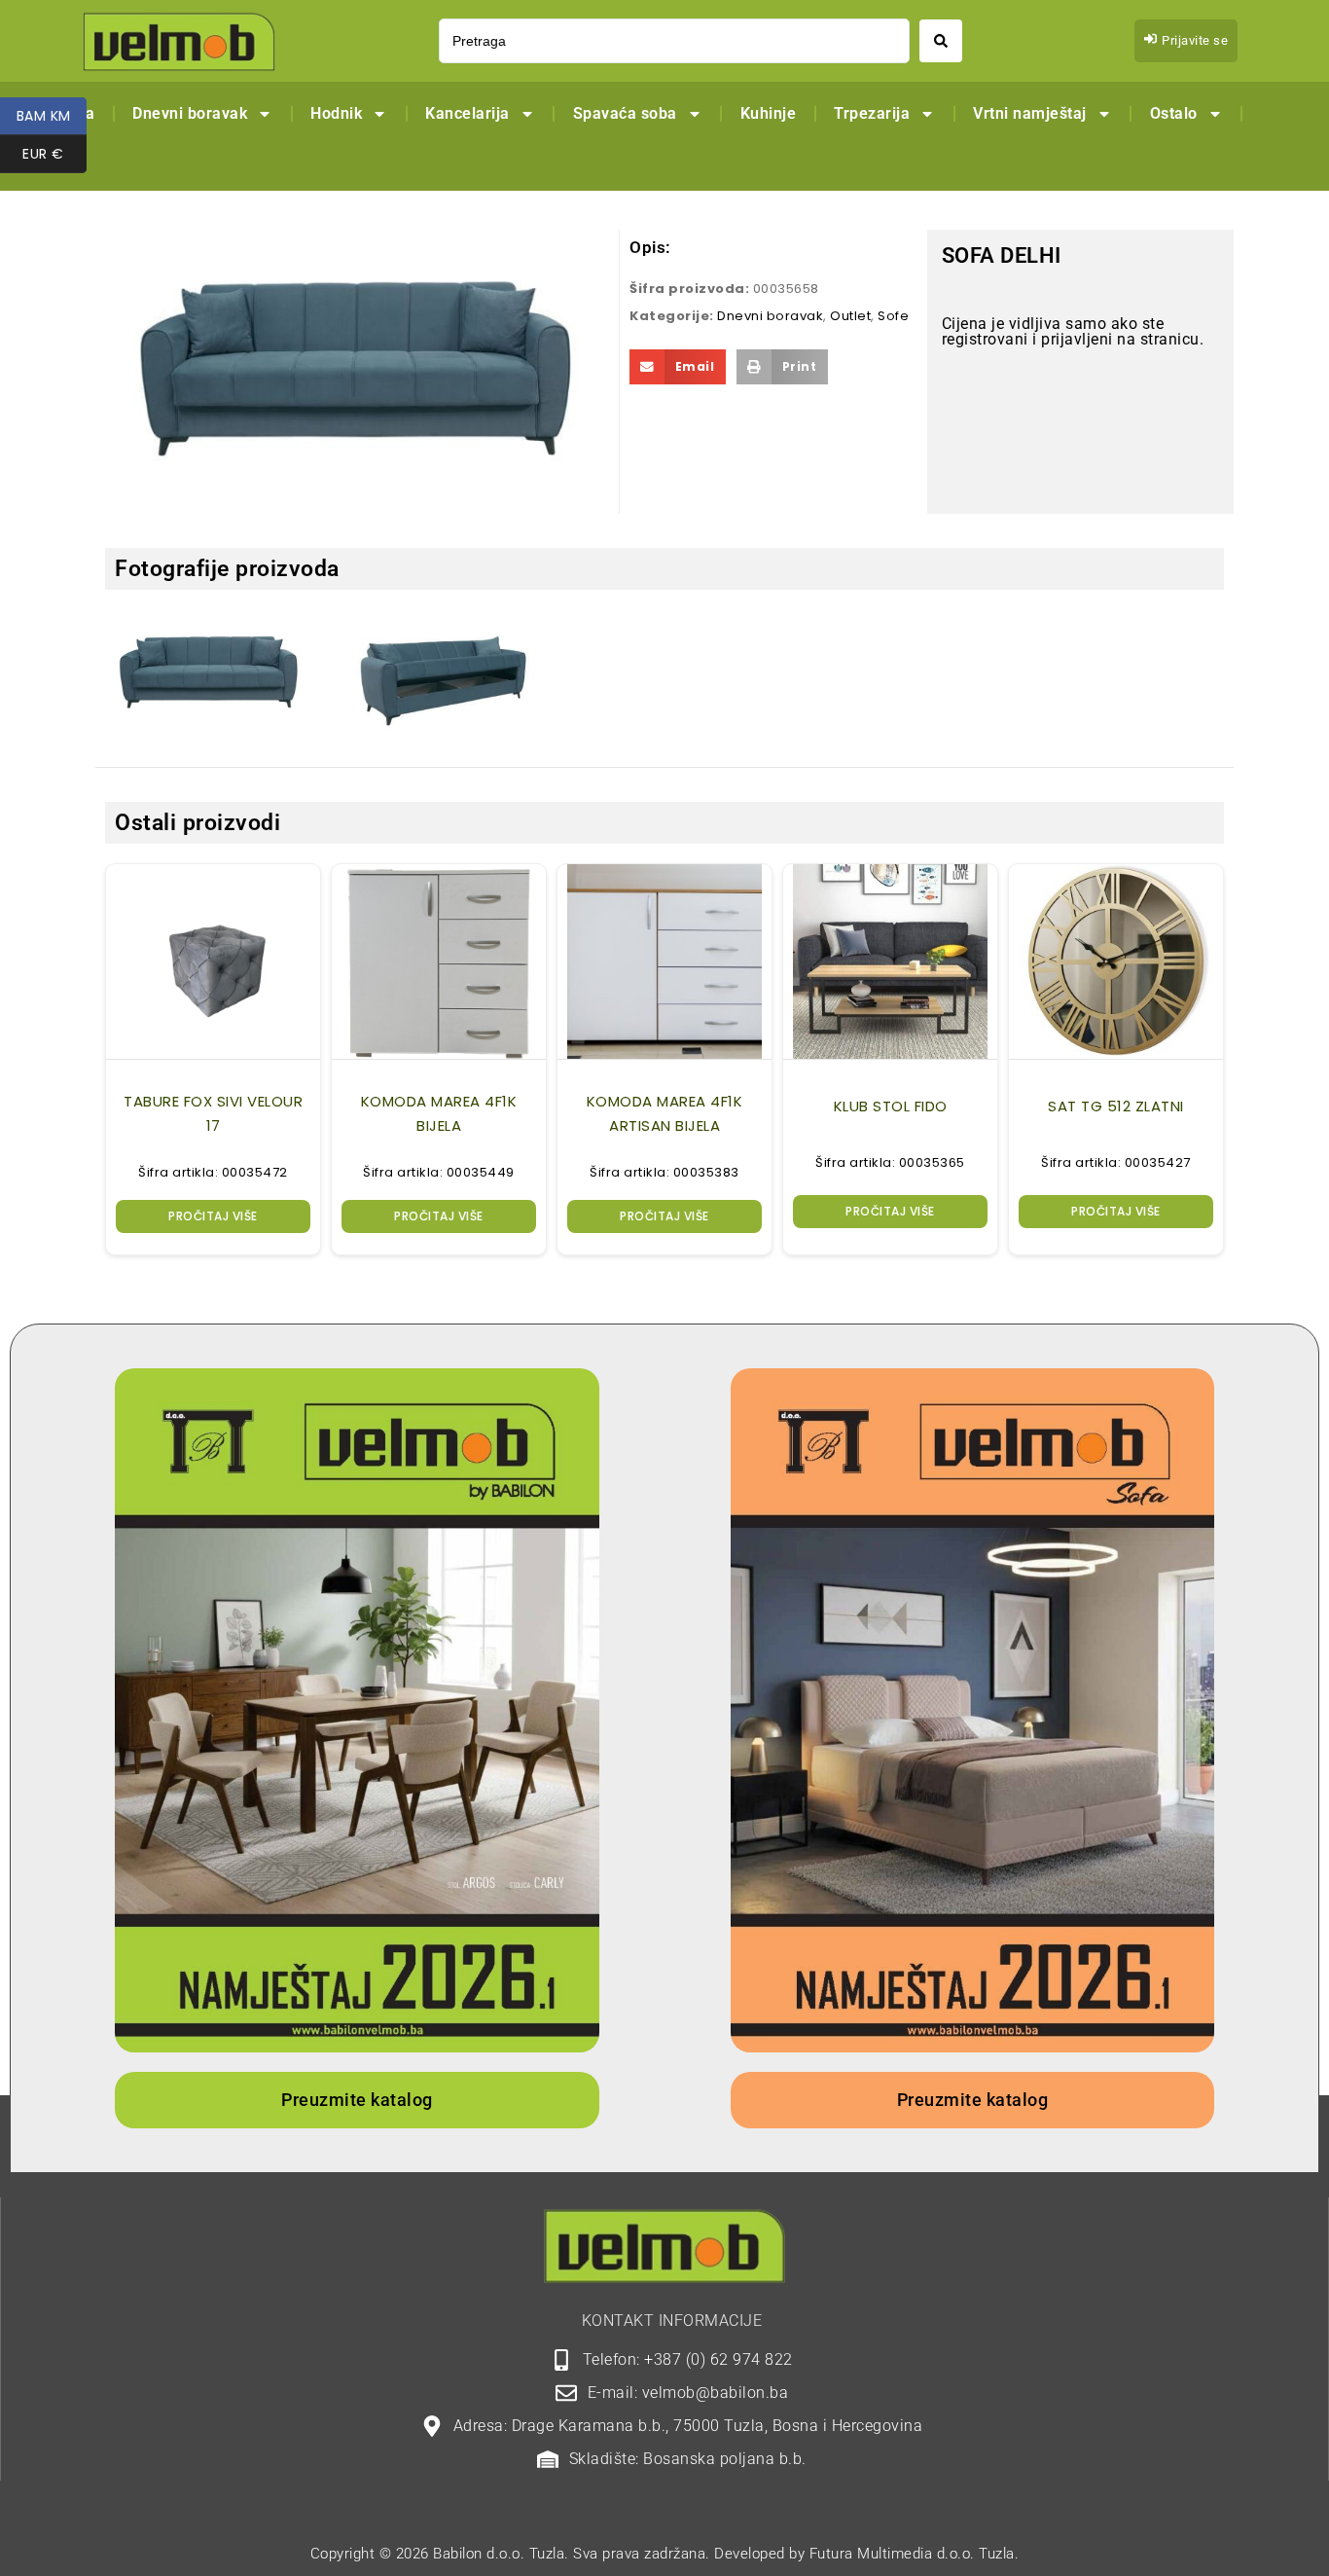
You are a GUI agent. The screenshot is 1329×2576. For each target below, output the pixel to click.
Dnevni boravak (190, 113)
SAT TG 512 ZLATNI (1116, 1106)
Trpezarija (872, 113)
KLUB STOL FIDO (891, 1106)
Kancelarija (467, 113)
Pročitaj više (213, 1216)
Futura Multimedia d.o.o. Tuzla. (915, 2554)
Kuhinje (769, 113)
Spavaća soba (625, 113)
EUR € (54, 154)
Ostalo (1174, 113)
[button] (678, 367)
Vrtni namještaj (1030, 113)
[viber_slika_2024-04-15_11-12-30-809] (209, 673)
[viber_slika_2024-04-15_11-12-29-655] (437, 683)
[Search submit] (941, 41)
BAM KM (52, 116)
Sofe (893, 316)
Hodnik (336, 113)
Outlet (850, 316)
